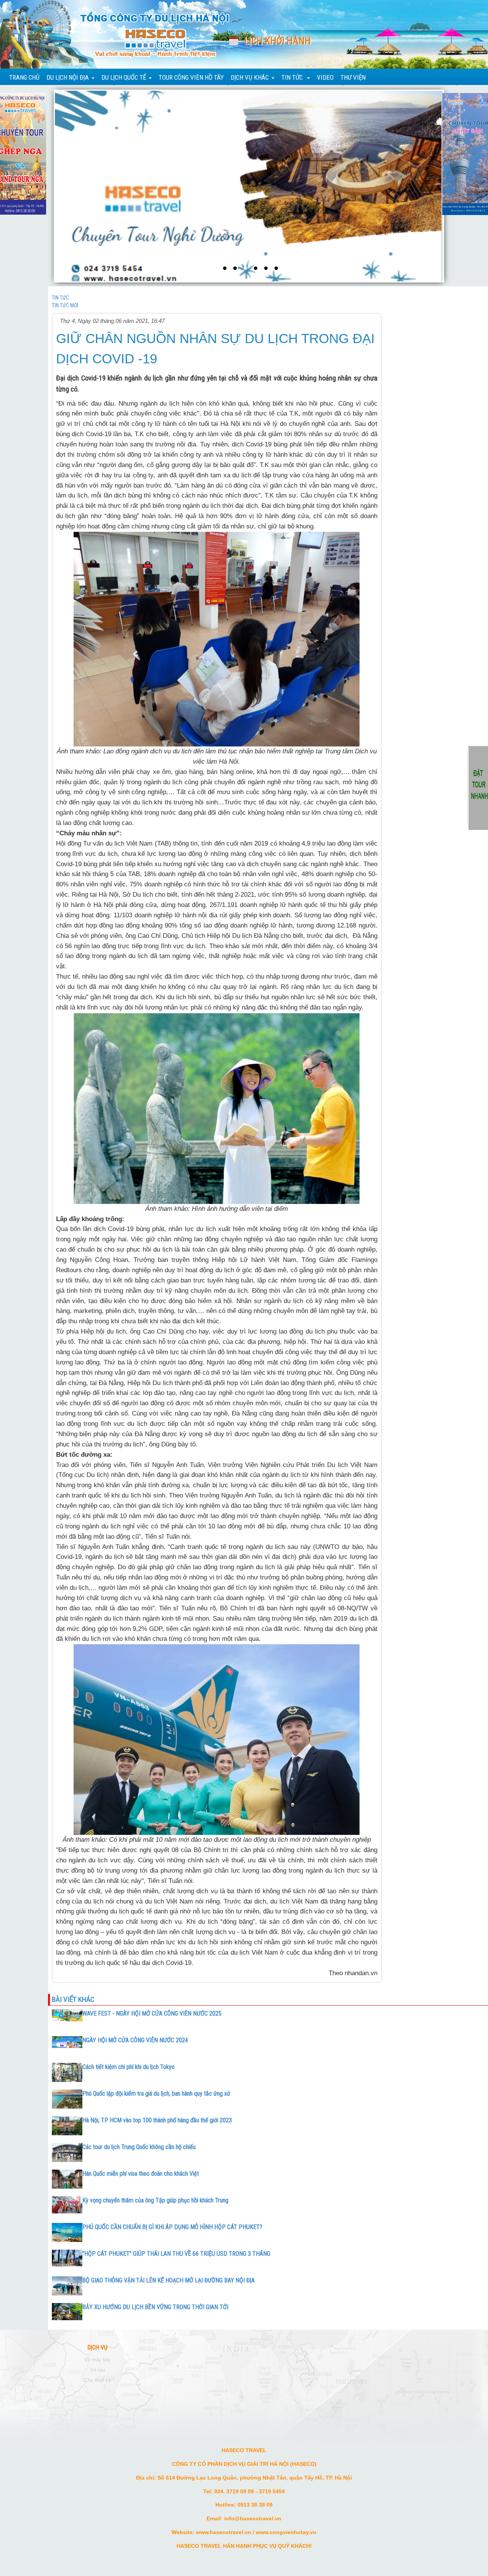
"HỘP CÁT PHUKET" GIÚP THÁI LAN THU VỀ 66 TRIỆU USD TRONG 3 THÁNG (176, 2254)
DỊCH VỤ (98, 2348)
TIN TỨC (60, 298)
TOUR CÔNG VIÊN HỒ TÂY (191, 77)
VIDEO (325, 77)
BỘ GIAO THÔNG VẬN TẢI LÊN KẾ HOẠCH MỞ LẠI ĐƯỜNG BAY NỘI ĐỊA (169, 2280)
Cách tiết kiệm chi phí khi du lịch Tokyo (128, 2067)
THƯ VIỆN (353, 77)
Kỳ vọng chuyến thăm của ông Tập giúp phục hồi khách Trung (155, 2200)
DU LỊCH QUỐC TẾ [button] (124, 77)
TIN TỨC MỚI (65, 305)
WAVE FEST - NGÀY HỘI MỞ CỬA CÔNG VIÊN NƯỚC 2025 (152, 2013)
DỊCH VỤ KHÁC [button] (250, 77)
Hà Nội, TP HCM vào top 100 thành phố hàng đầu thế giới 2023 (157, 2120)
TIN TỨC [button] (293, 77)
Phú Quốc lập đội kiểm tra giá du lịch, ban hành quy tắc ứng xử (156, 2094)
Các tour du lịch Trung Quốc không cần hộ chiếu (139, 2147)
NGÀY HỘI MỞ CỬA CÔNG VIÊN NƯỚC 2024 (135, 2040)
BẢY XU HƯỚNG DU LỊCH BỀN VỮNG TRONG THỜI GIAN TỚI (155, 2307)
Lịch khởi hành (278, 41)
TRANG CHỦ (24, 77)
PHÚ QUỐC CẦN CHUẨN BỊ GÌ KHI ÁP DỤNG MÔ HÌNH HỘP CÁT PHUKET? (172, 2227)
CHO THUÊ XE (98, 2380)
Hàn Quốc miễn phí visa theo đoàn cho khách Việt (141, 2174)
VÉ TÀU (98, 2370)
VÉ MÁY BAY (98, 2360)
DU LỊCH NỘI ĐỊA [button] (68, 77)
